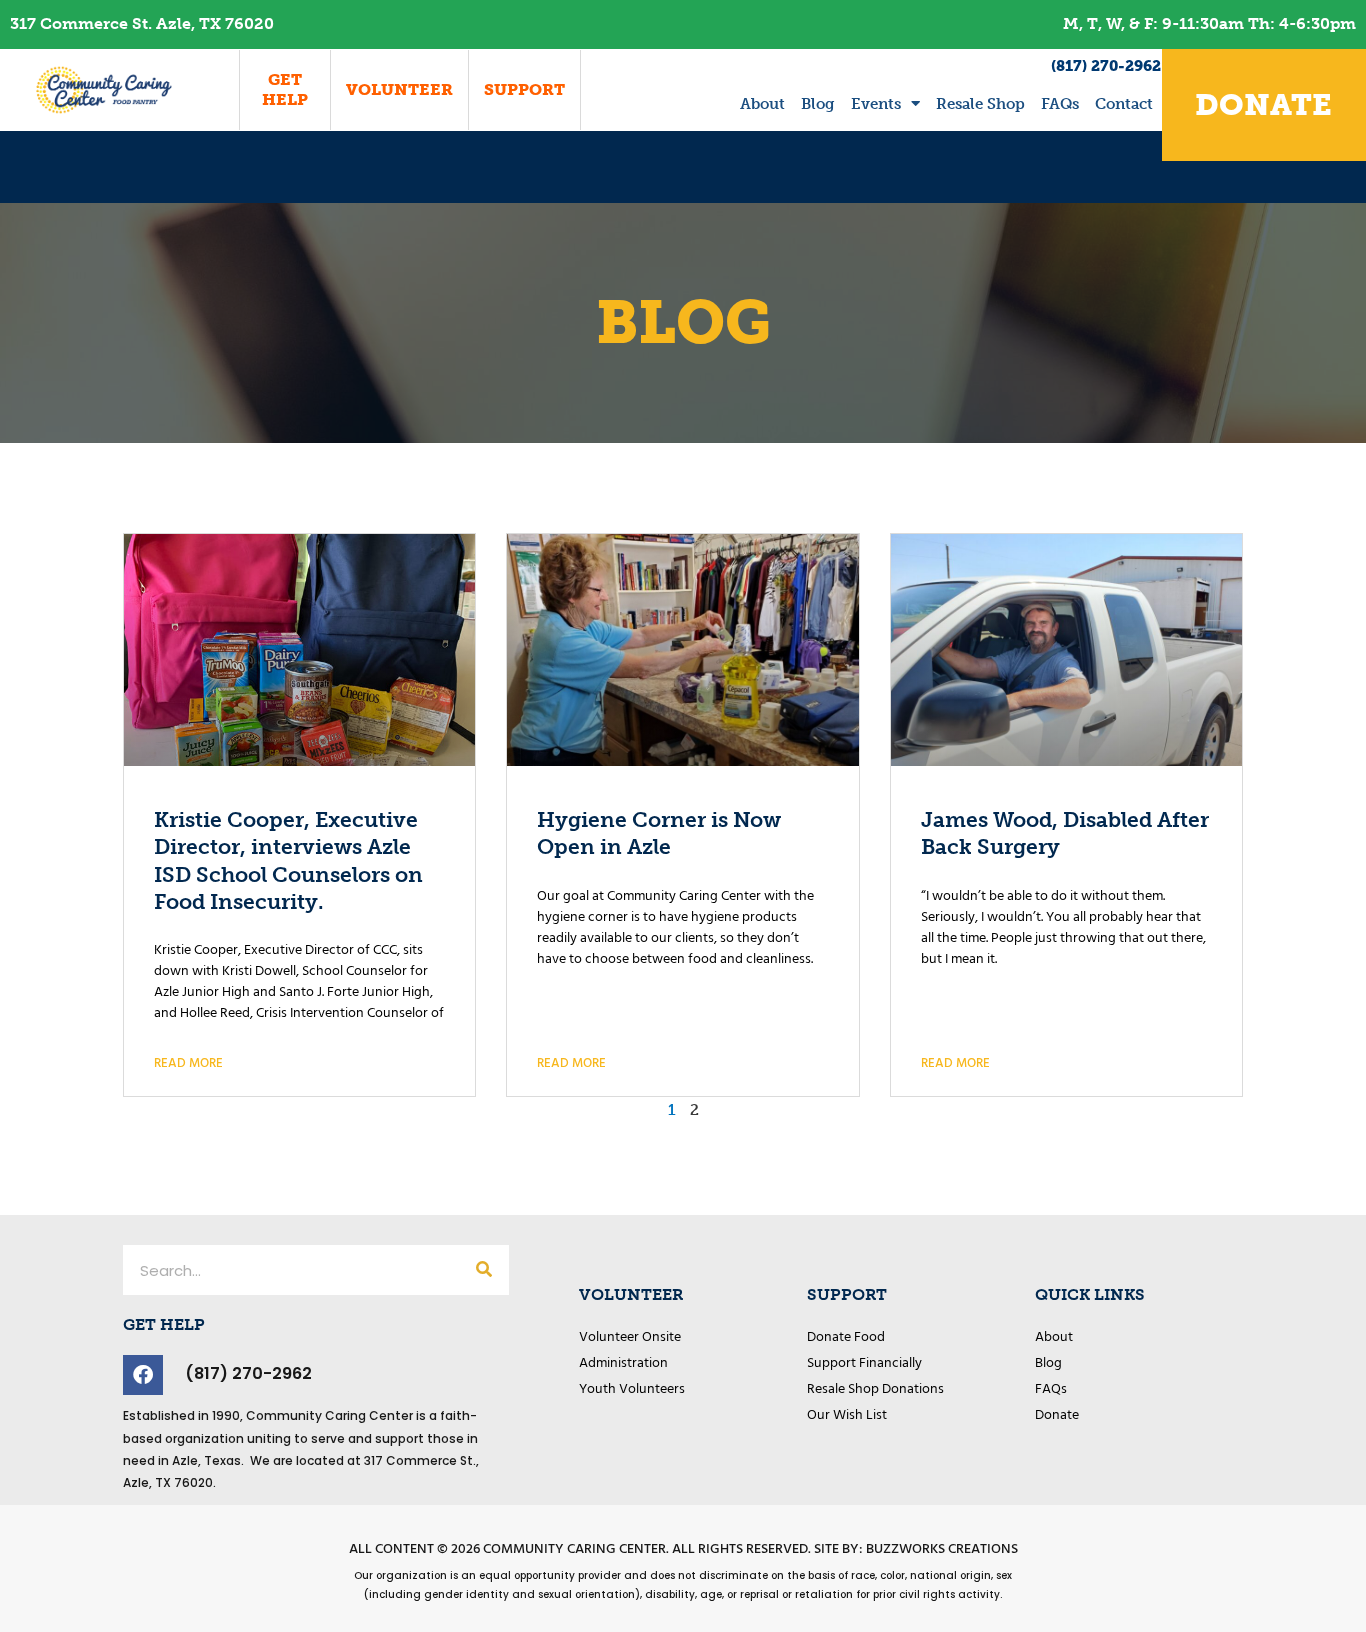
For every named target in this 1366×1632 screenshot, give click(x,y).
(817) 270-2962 (1106, 66)
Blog (818, 104)
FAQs (1060, 104)
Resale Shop (980, 104)
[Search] (484, 1270)
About (762, 104)
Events (876, 104)
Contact (1124, 104)
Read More (188, 1063)
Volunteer (399, 89)
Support (524, 89)
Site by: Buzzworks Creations (916, 1549)
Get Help (285, 89)
